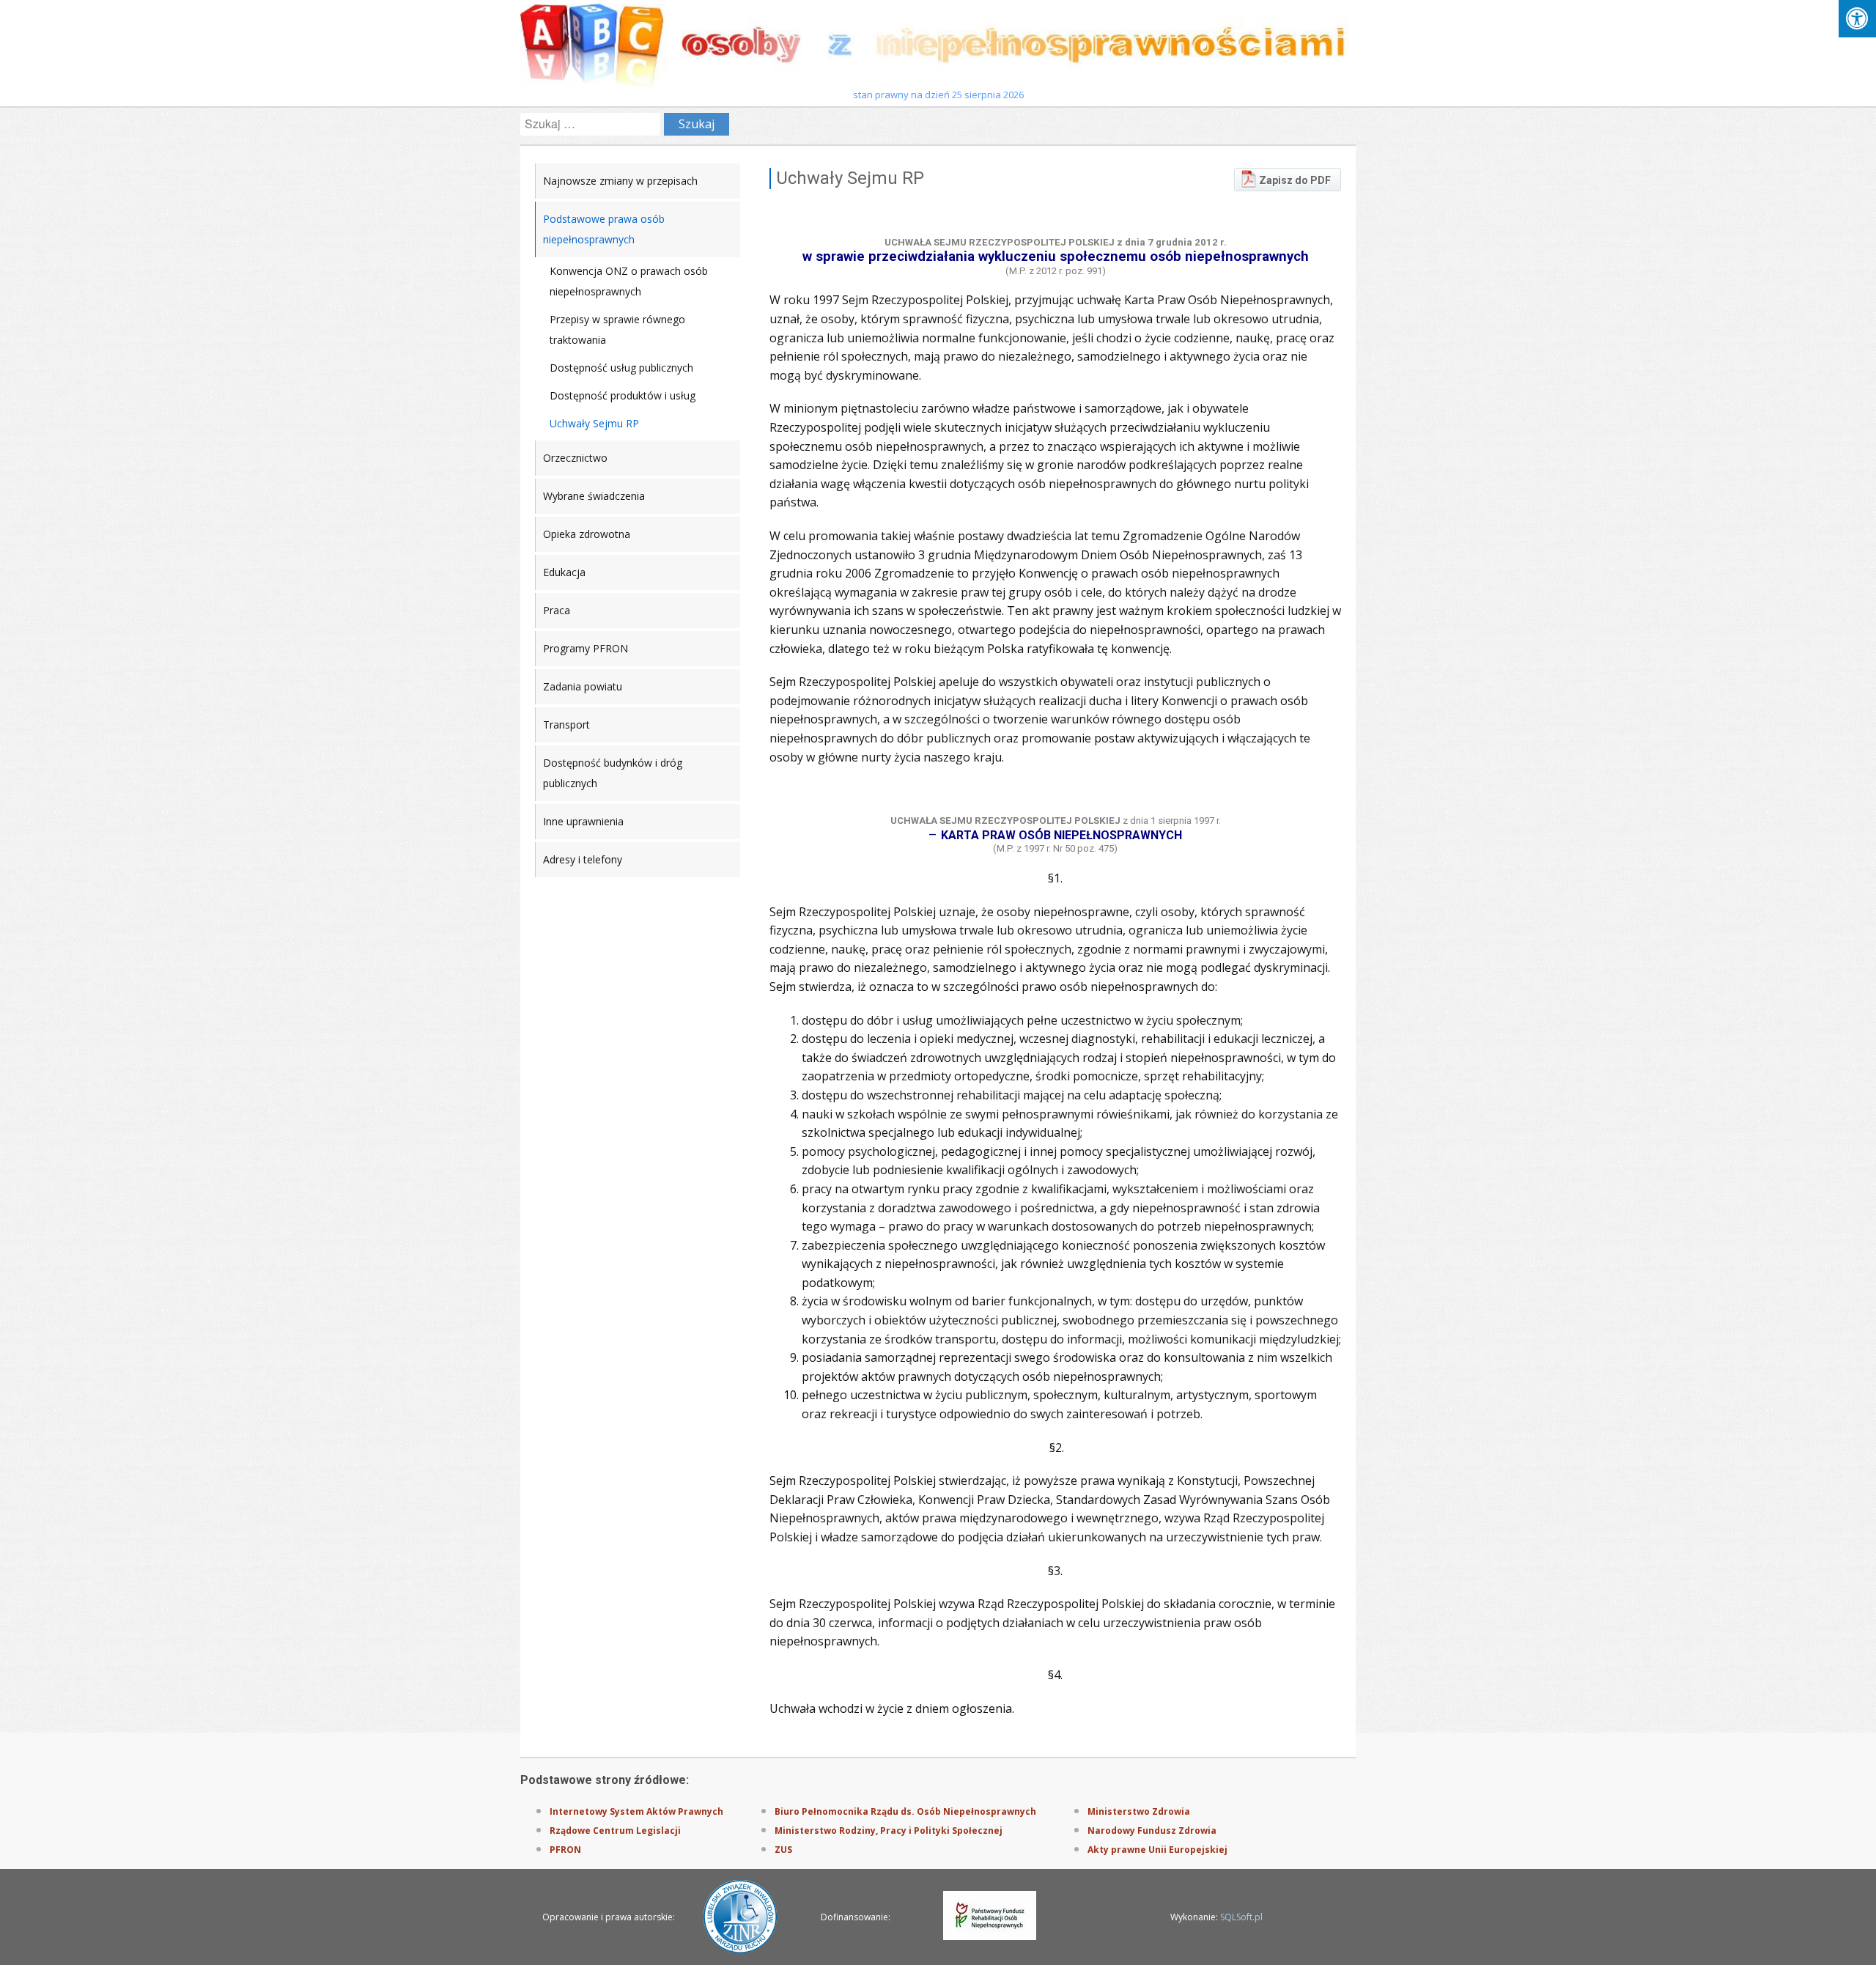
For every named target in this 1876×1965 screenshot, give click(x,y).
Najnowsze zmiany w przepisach (620, 181)
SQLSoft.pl (1241, 1917)
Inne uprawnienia (583, 821)
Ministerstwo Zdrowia (1139, 1811)
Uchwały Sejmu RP (594, 423)
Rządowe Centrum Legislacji (615, 1831)
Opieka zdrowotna (587, 534)
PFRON (565, 1850)
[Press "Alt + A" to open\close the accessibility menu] (1857, 19)
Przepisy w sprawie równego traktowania (617, 329)
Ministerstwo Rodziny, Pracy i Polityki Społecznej (889, 1831)
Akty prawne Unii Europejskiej (1157, 1850)
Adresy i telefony (583, 859)
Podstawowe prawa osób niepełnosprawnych (604, 229)
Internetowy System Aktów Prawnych (636, 1811)
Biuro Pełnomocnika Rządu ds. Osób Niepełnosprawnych (905, 1811)
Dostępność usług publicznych (621, 368)
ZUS (783, 1850)
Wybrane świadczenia (594, 496)
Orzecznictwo (575, 458)
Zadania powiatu (583, 686)
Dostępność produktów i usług (623, 395)
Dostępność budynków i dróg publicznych (613, 773)
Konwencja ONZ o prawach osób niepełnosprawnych (629, 281)
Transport (566, 725)
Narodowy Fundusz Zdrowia (1152, 1831)
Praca (557, 610)
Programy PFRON (586, 648)
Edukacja (564, 572)
